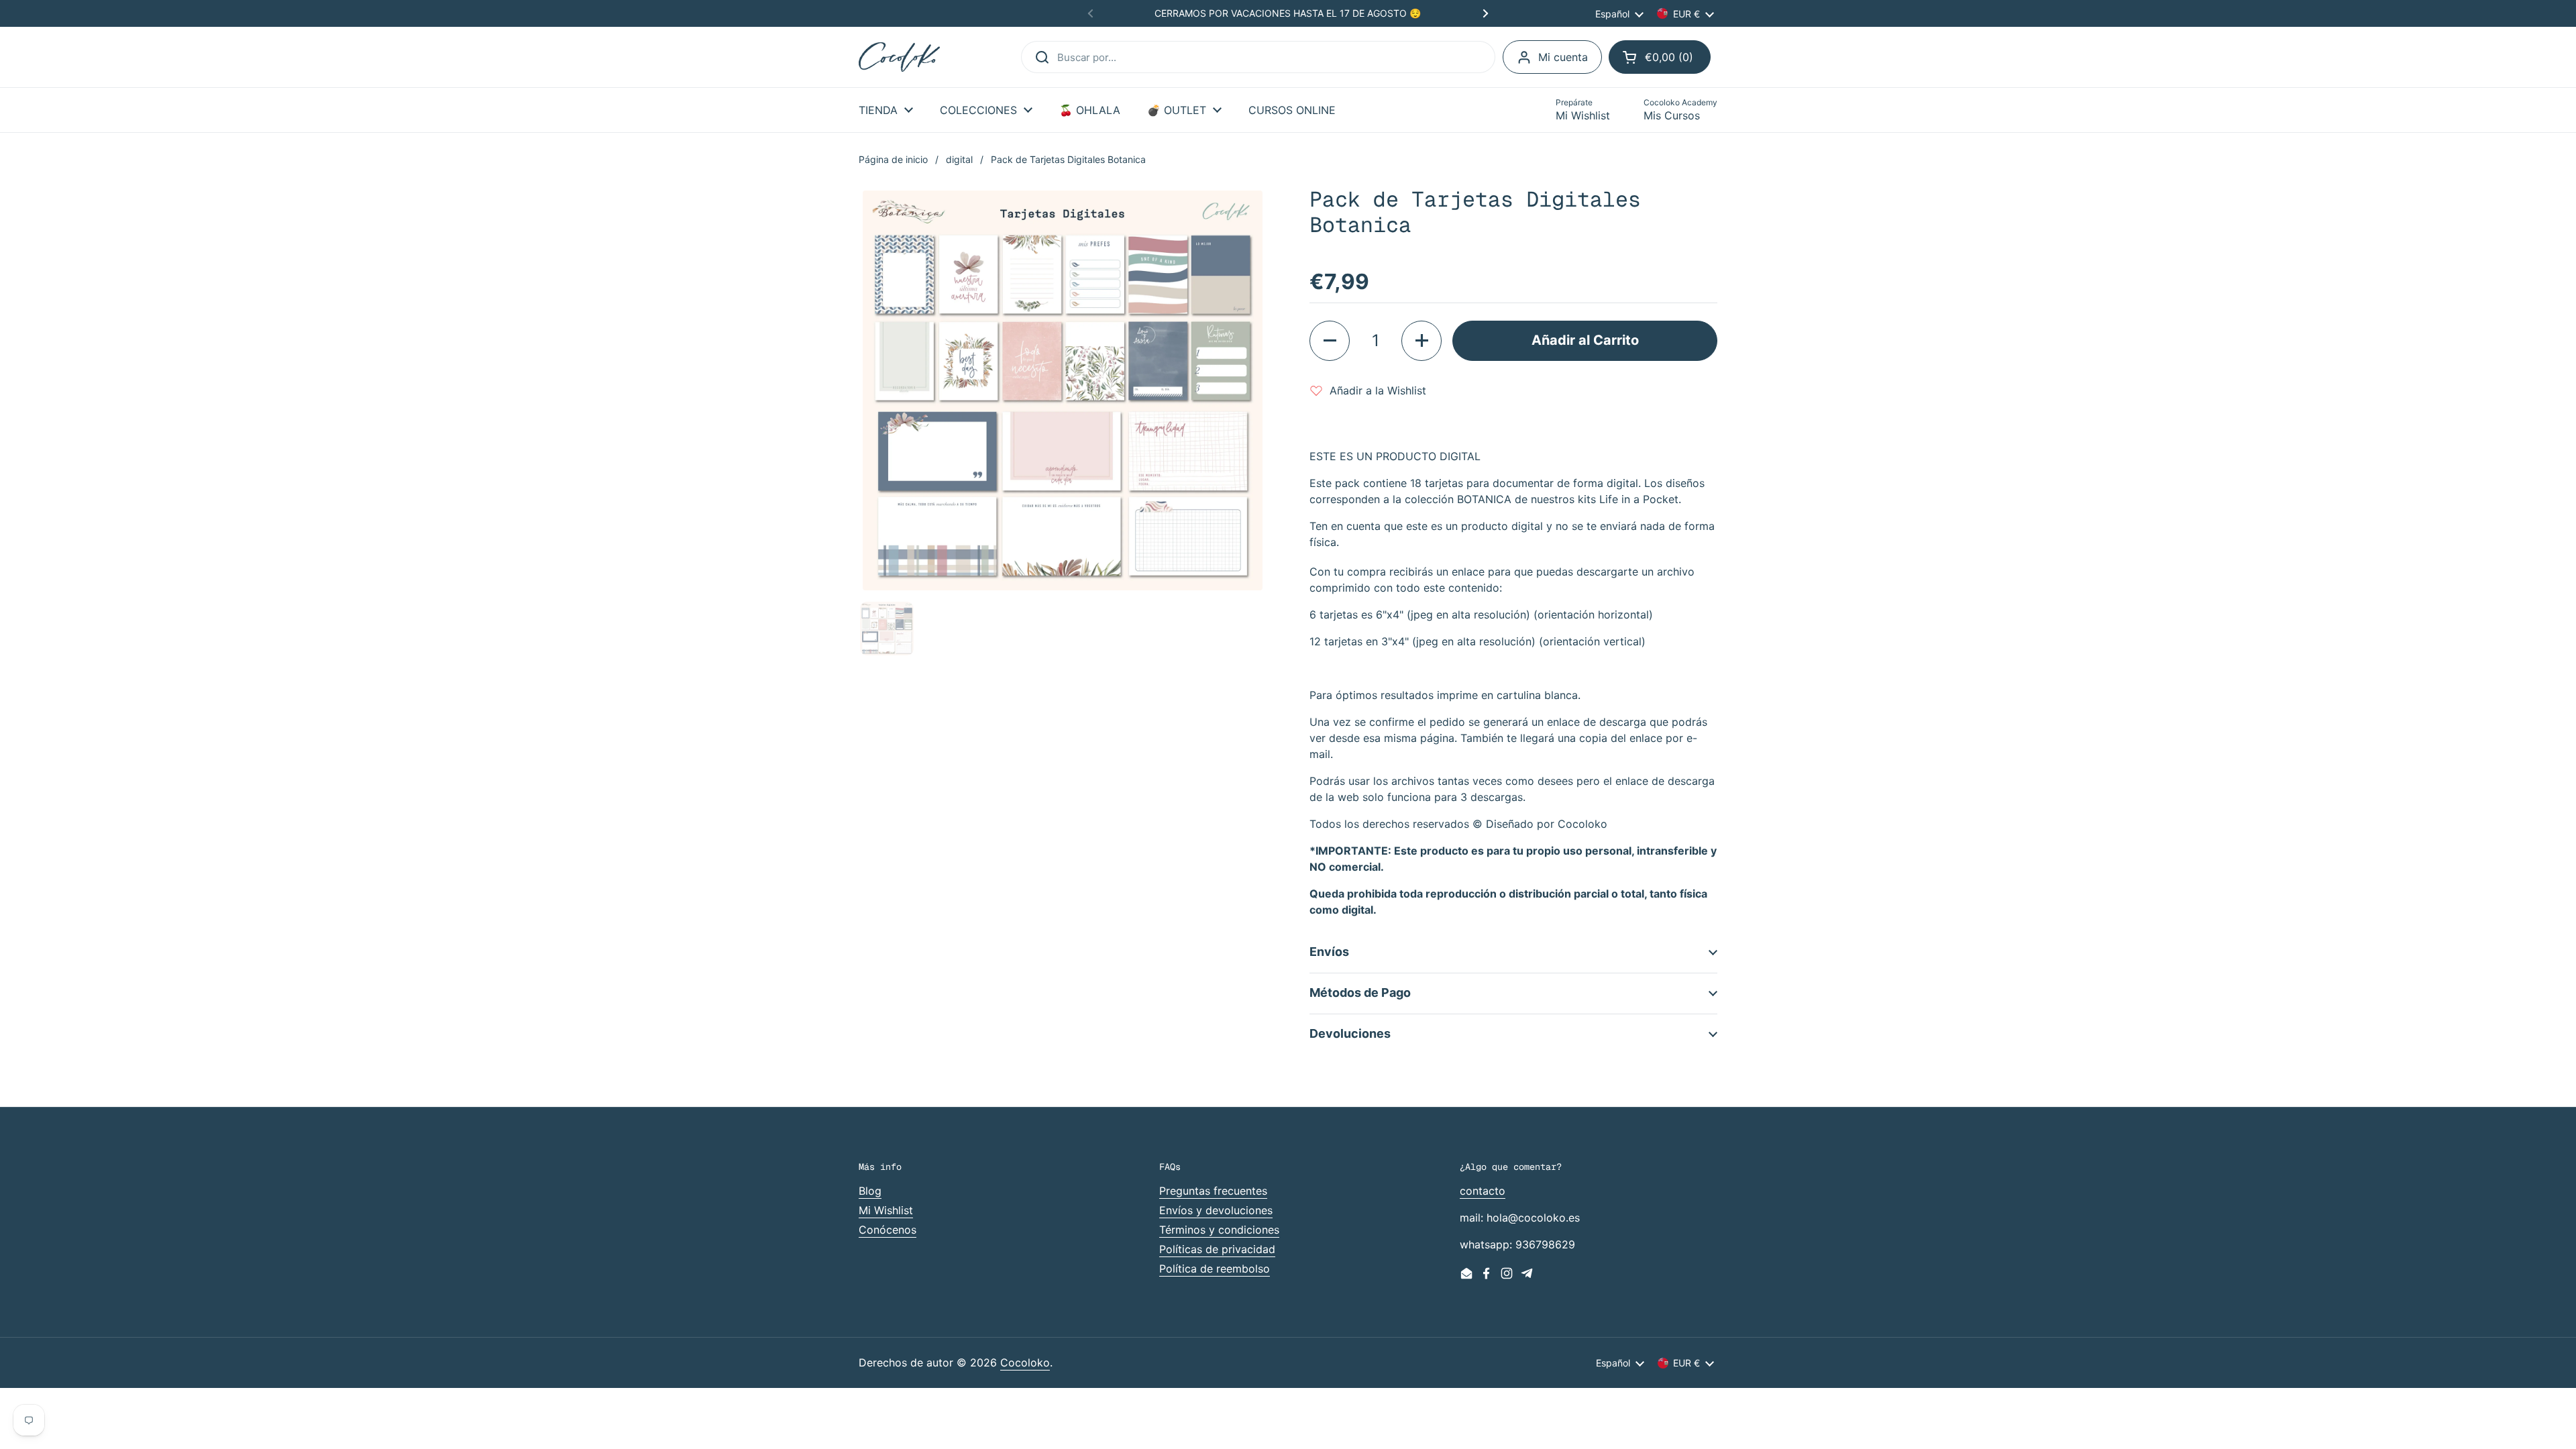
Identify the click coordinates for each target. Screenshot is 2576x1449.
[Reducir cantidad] (1330, 341)
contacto (1483, 1191)
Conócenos (888, 1230)
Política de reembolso (1215, 1269)
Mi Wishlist (886, 1210)
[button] (1660, 57)
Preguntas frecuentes (1213, 1191)
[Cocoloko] (899, 57)
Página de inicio (893, 159)
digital (959, 159)
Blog (870, 1191)
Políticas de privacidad (1217, 1249)
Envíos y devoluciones (1216, 1210)
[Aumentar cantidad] (1421, 341)
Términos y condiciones (1219, 1230)
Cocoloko (1025, 1362)
